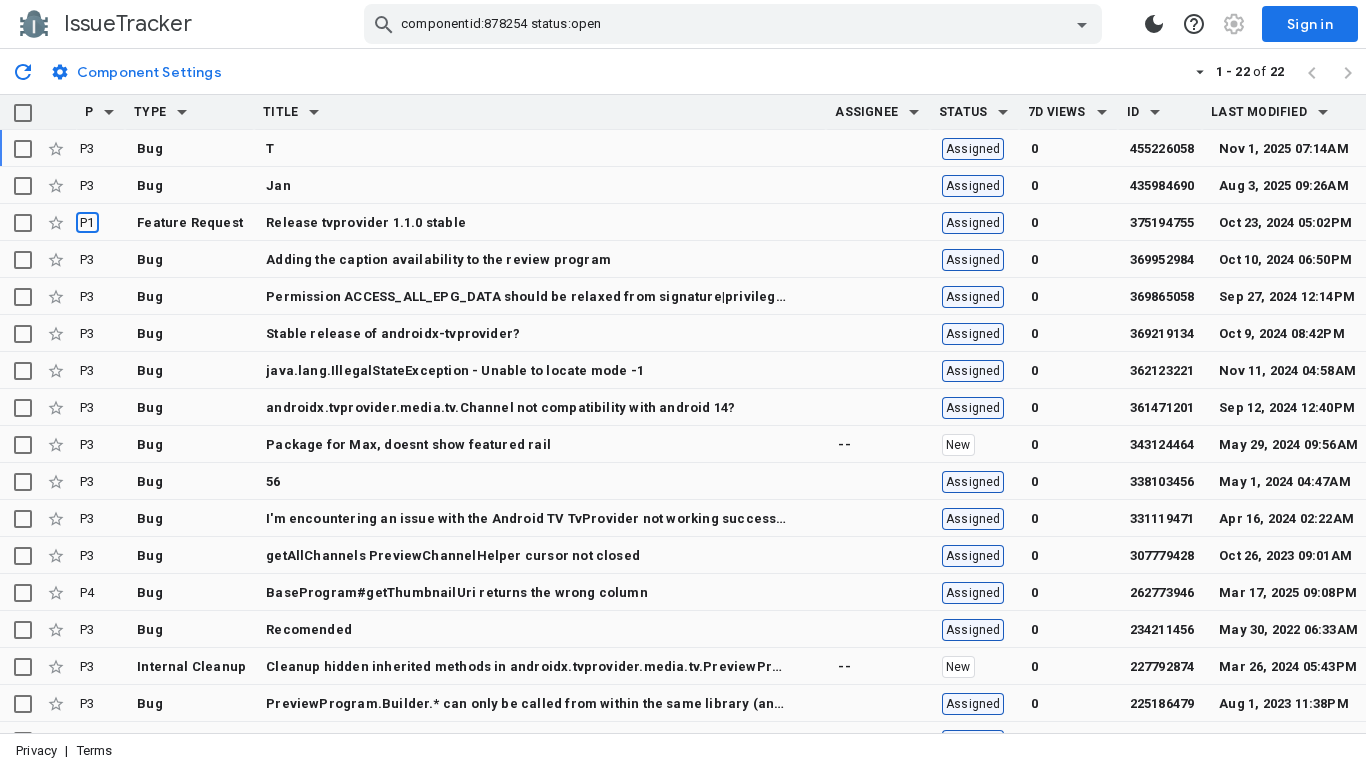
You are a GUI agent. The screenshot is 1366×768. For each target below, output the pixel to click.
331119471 (1162, 518)
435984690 (1162, 185)
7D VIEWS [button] (1057, 112)
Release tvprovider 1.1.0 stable (366, 222)
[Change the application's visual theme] (1154, 24)
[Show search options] (1082, 24)
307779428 (1162, 555)
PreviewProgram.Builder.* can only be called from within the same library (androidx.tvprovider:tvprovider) (616, 703)
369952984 (1162, 259)
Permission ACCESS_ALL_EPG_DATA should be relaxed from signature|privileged (529, 296)
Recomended (309, 629)
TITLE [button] (280, 112)
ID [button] (1133, 112)
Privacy (36, 750)
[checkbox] (23, 113)
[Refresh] (23, 71)
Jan (278, 185)
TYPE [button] (150, 112)
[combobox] (735, 24)
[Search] (384, 24)
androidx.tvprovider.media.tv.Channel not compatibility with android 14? (500, 407)
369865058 (1162, 296)
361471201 (1162, 407)
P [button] (89, 112)
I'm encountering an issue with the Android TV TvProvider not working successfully (535, 518)
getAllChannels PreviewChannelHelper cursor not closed (453, 555)
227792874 (1162, 666)
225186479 (1162, 703)
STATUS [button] (963, 112)
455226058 (1162, 148)
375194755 (1162, 222)
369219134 (1162, 333)
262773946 (1162, 592)
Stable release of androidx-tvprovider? (393, 333)
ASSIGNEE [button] (866, 112)
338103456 (1162, 481)
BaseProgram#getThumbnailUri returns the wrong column (457, 592)
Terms (95, 750)
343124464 (1162, 444)
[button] (109, 112)
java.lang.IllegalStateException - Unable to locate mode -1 (455, 370)
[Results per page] (1200, 71)
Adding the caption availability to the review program (438, 259)
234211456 (1162, 629)
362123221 (1162, 370)
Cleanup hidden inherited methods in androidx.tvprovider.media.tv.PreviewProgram (540, 666)
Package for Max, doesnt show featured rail (408, 444)
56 (273, 481)
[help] (1194, 24)
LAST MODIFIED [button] (1258, 112)
